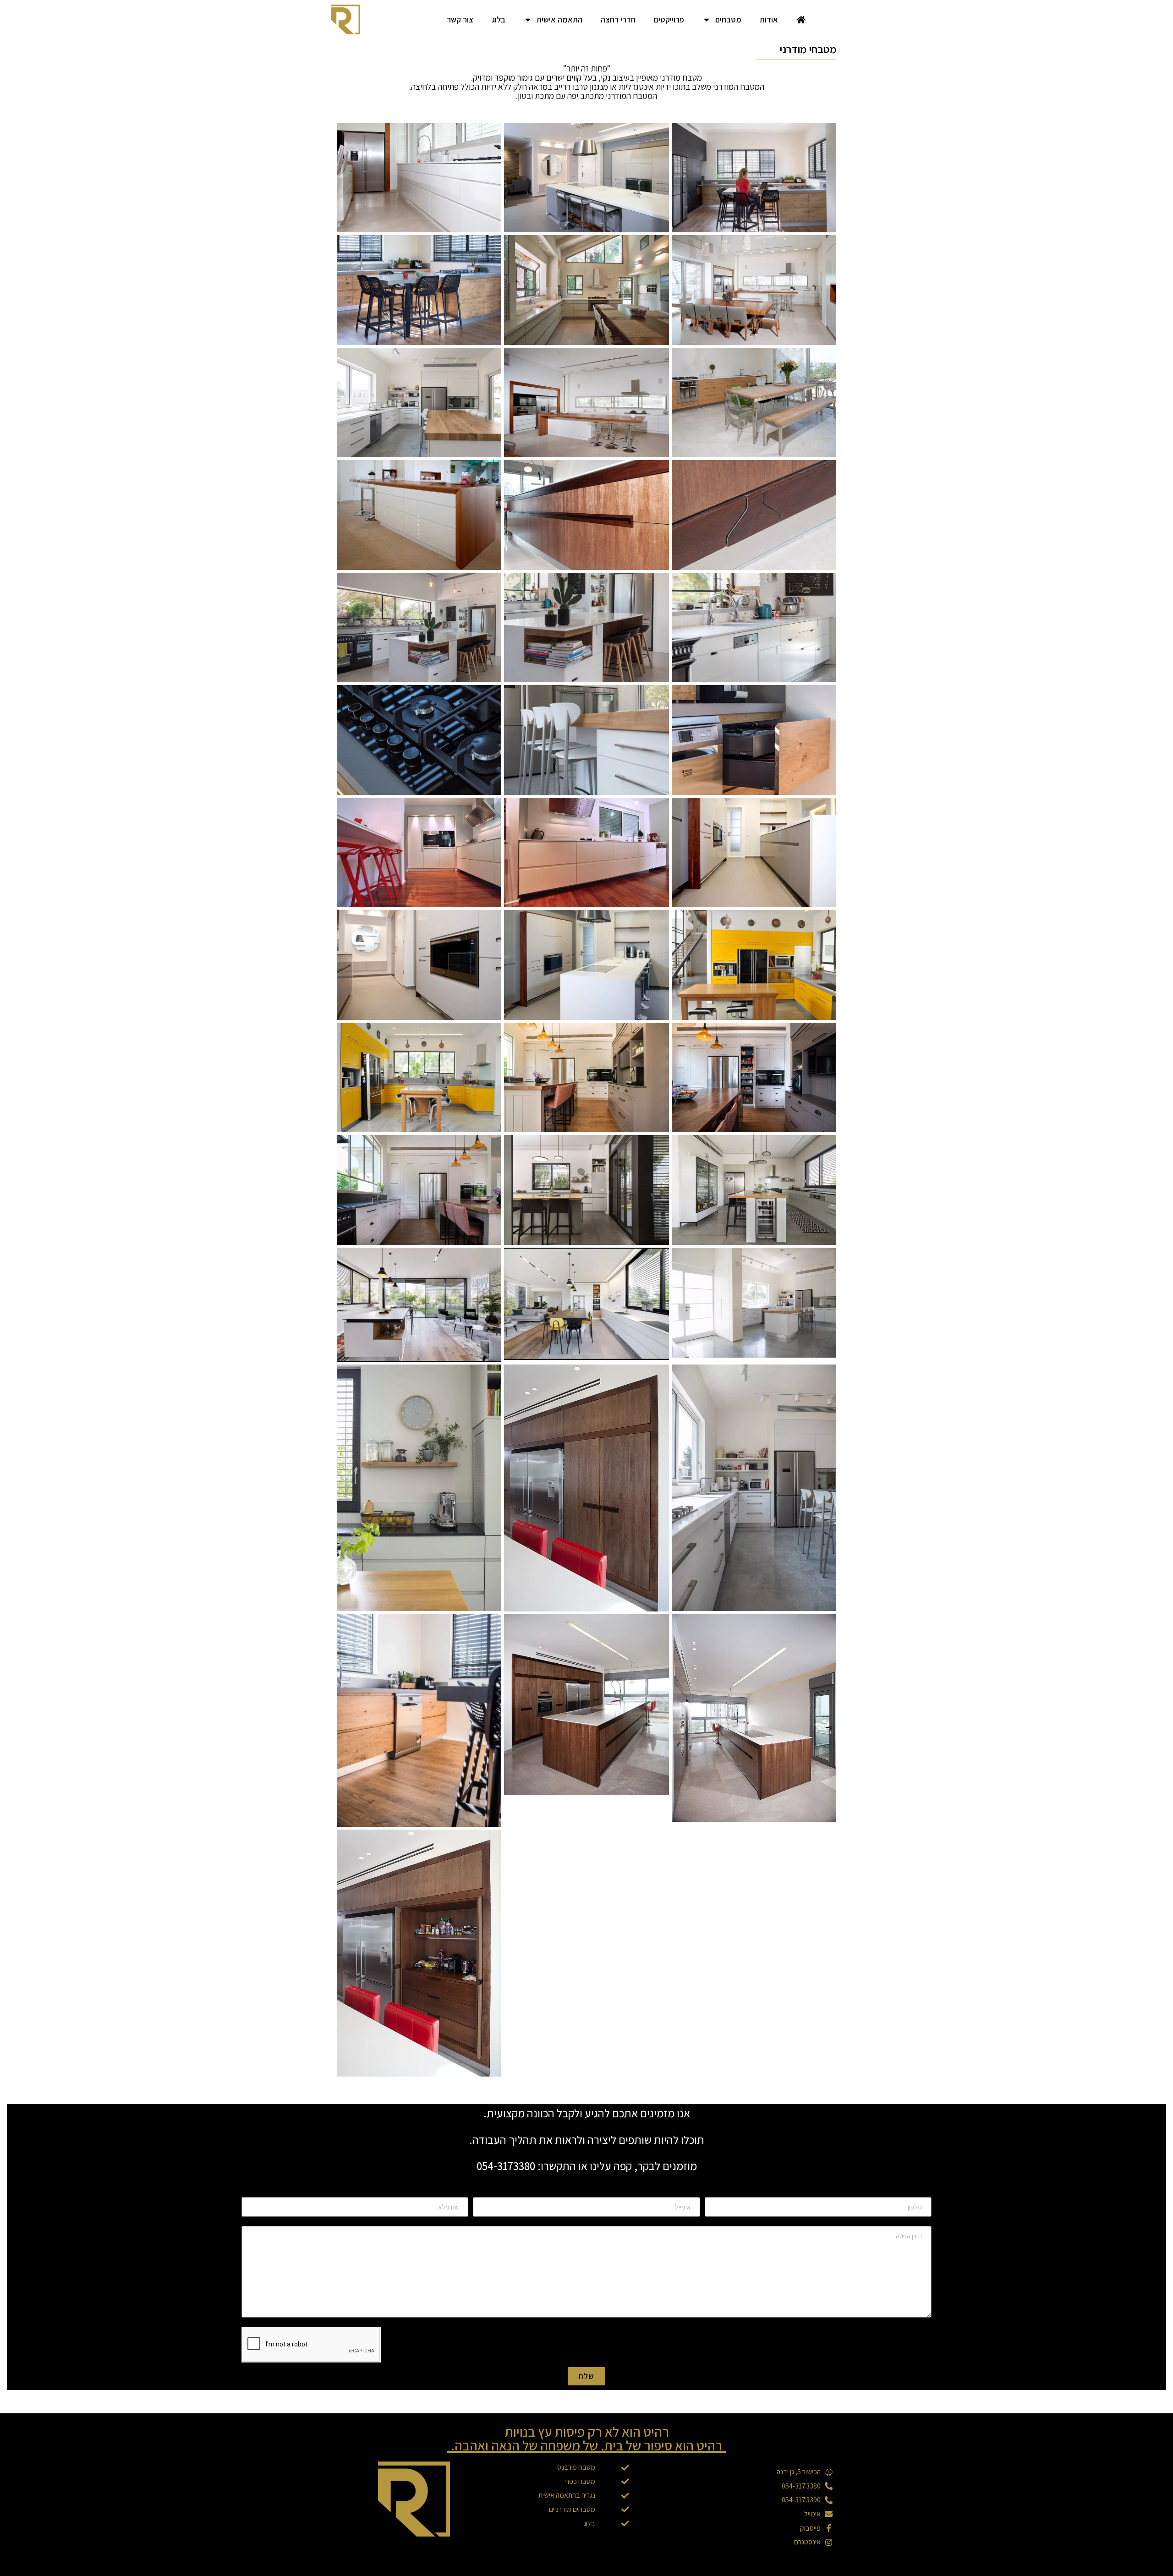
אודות (769, 19)
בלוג (499, 19)
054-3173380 (506, 2166)
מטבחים (728, 19)
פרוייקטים (669, 19)
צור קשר (460, 19)
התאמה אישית (559, 19)
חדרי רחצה (618, 19)
